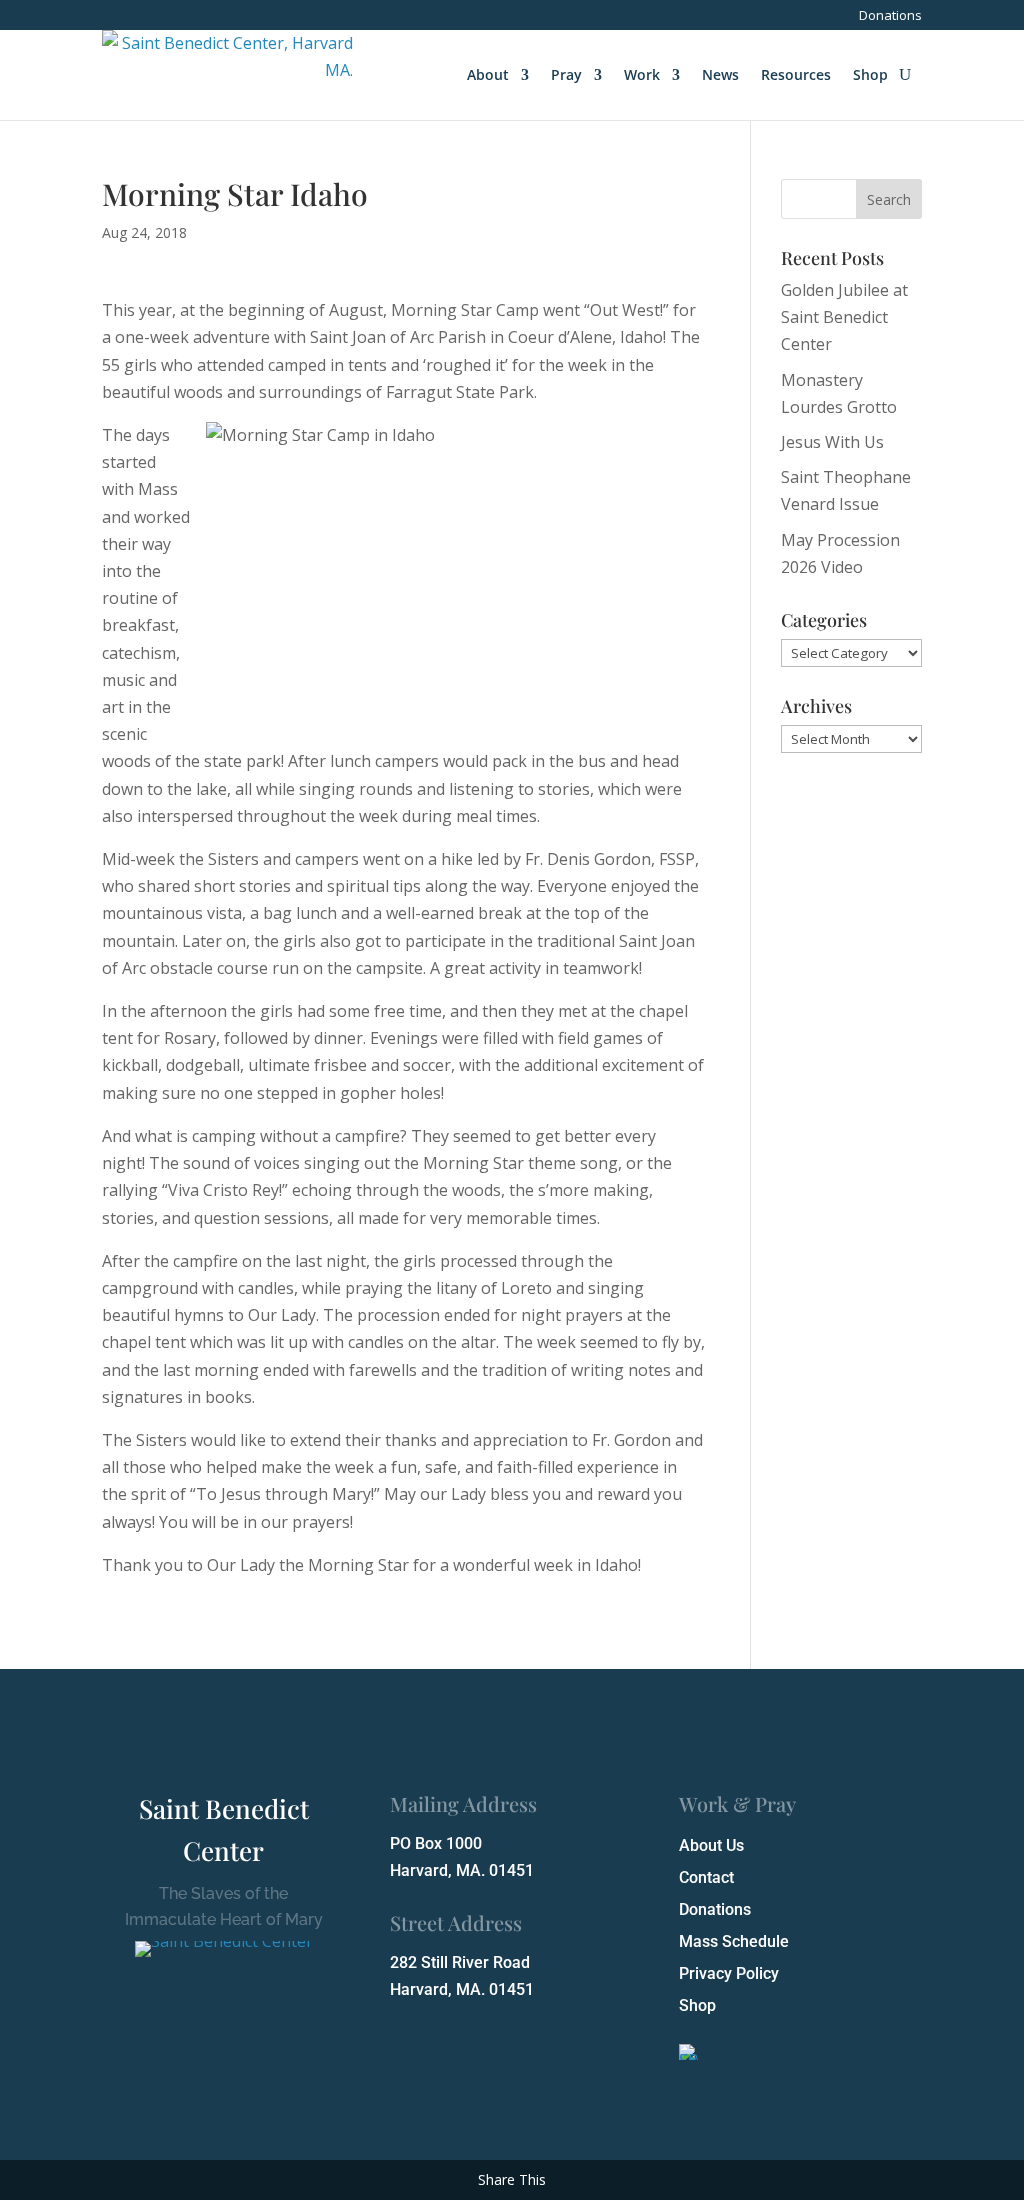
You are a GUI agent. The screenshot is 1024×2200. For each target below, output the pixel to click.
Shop (870, 74)
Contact (706, 1877)
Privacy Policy (729, 1973)
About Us (711, 1845)
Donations (890, 16)
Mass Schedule (734, 1941)
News (720, 74)
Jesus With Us (832, 442)
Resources (796, 74)
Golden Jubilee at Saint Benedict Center (844, 317)
